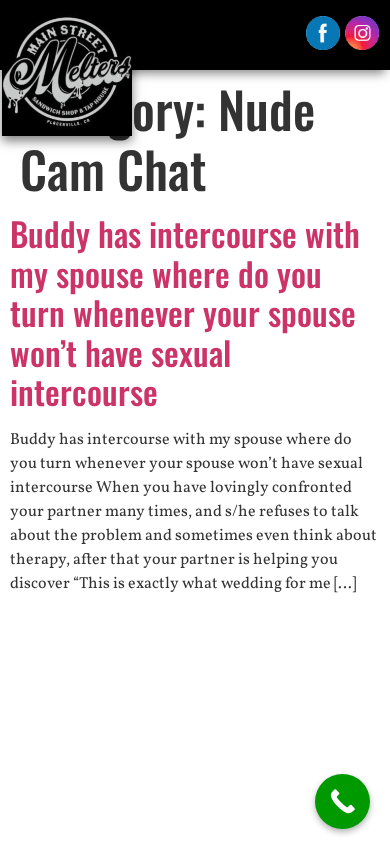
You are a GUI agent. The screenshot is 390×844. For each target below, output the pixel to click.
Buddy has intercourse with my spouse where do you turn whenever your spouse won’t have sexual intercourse (185, 312)
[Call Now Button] (342, 801)
